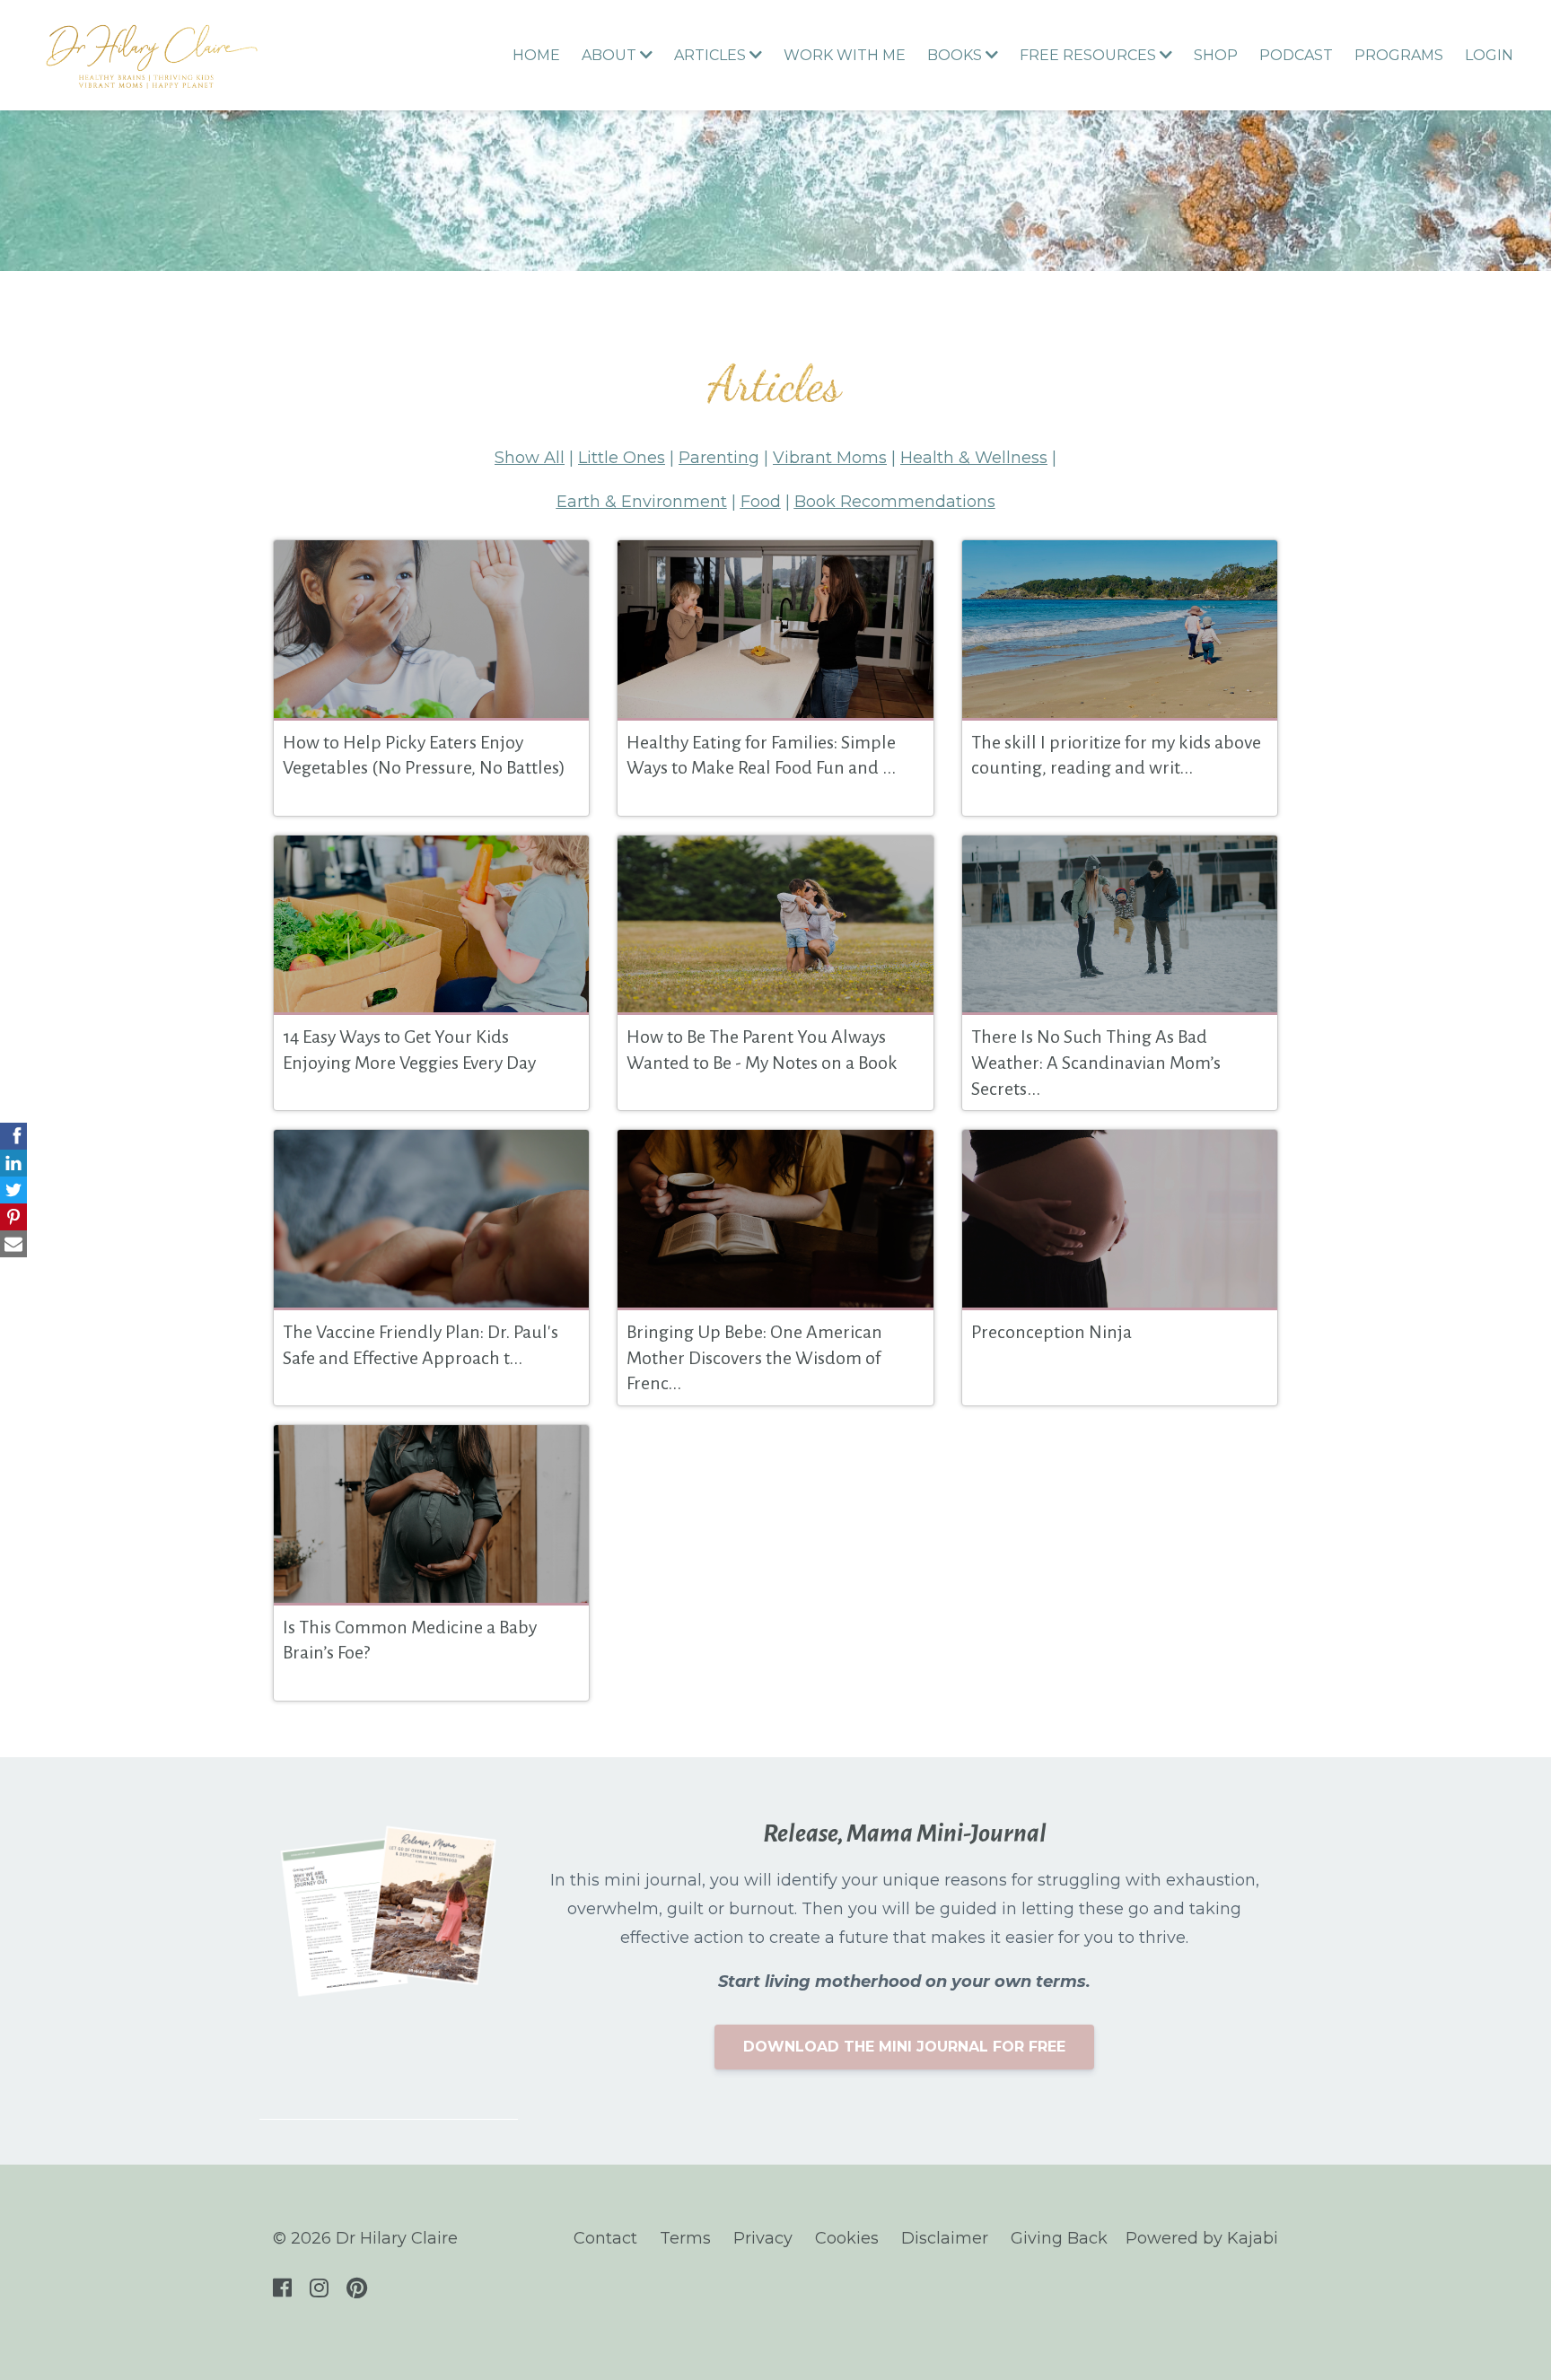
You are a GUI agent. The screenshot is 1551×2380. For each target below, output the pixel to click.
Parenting (719, 458)
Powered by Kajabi (1202, 2238)
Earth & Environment (642, 502)
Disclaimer (945, 2238)
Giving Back (1059, 2238)
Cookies (847, 2238)
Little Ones (622, 458)
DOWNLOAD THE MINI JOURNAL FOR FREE (904, 2047)
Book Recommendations (895, 502)
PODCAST (1296, 55)
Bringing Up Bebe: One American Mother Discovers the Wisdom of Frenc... (754, 1357)
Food (761, 502)
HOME (536, 55)
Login (1489, 55)
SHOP (1216, 55)
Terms (685, 2238)
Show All (530, 458)
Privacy (763, 2238)
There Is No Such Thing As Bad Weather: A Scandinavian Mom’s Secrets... (1096, 1062)
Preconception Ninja (1052, 1332)
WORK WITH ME (845, 55)
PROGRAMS (1399, 55)
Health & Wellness (974, 458)
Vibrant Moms (830, 458)
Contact (605, 2238)
